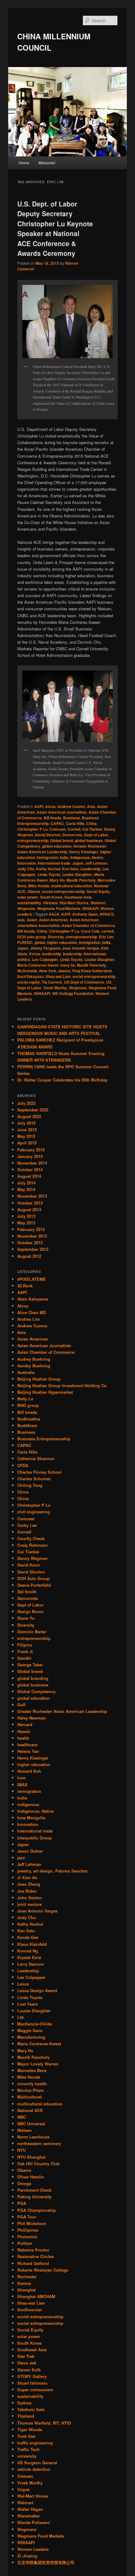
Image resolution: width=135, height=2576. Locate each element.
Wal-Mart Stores (74, 903)
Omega (24, 2183)
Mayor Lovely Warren (38, 2064)
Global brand (62, 840)
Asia (91, 806)
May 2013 (26, 1223)
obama (64, 971)
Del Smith (27, 1592)
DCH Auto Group (33, 1578)
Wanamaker (29, 2516)
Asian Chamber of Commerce (88, 925)
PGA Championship (37, 2210)
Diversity (56, 937)
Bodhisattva (29, 1419)
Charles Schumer (34, 1479)
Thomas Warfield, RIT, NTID (44, 2423)
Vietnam (50, 903)
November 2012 (32, 1236)
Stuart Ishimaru (32, 2383)
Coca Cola (90, 931)
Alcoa (50, 806)
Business (72, 818)
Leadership (90, 869)
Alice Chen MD (32, 1312)
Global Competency (36, 1691)
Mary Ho (57, 880)
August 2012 (29, 1256)
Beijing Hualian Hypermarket (45, 1392)
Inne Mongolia (31, 1818)
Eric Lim (106, 937)
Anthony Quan (85, 914)
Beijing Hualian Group (39, 1379)
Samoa (24, 2283)
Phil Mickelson (32, 2223)
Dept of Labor (96, 835)
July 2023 (26, 1103)
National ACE (30, 2110)
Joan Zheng (29, 1884)
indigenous (28, 1804)
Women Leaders (33, 2549)
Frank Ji (25, 1651)
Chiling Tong (30, 1485)
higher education (62, 942)
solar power (28, 897)
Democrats (72, 835)
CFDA (23, 1465)
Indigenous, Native (87, 857)
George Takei (30, 1665)
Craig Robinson (32, 1545)
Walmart (98, 903)
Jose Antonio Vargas (81, 948)
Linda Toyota (49, 874)
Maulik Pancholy (81, 880)
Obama (34, 891)
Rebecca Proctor (33, 2250)
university (27, 2456)
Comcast (57, 829)
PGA (22, 2203)
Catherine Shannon (36, 1458)
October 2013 (30, 1203)
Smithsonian (30, 2310)
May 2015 (26, 1136)
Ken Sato (70, 869)
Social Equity (98, 891)
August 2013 (29, 1209)
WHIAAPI (90, 908)
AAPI (39, 806)
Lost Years (27, 2004)
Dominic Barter (32, 1632)
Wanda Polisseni (34, 2522)
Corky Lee (27, 1525)
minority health (32, 2084)
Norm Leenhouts (33, 2137)
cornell (108, 931)
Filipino (25, 1645)
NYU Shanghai (31, 2157)
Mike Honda (39, 886)
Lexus (23, 1984)
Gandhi (24, 1658)
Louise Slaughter (77, 874)
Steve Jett (27, 2363)
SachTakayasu (30, 976)
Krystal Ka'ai (29, 1957)
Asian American (53, 920)
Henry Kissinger (84, 852)
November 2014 (32, 1163)
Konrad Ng (28, 1951)
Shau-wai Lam (58, 976)
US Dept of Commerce (84, 982)
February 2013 (31, 1229)
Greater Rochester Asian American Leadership (62, 849)
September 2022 (33, 1110)
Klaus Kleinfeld (32, 1944)
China (92, 823)
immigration (47, 857)
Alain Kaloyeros (33, 1299)
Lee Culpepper (45, 959)
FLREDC (25, 942)
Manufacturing (31, 2037)
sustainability (29, 903)
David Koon (29, 1565)
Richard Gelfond (33, 2263)
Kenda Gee (28, 1937)
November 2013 (32, 1196)
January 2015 (30, 1156)
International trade (54, 863)
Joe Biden (27, 1891)
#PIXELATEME (32, 1279)
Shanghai (27, 2290)
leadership (51, 954)
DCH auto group (32, 937)
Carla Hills (75, 823)
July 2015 (26, 1123)
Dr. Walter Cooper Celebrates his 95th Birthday (62, 1080)
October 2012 (30, 1243)
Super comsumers (35, 2390)
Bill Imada (52, 818)
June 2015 (27, 1130)
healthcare (27, 1745)
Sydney (24, 2403)
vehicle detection (34, 2469)
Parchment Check (34, 2190)
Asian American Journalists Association (58, 923)
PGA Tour (27, 2217)
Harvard (25, 1724)
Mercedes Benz (32, 2070)
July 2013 (26, 1216)
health (23, 1738)
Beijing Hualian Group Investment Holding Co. (62, 1385)
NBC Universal (31, 2124)
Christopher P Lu (32, 829)
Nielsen (24, 2130)
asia (21, 920)
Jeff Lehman (96, 863)
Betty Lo (25, 1399)
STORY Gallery (32, 2376)
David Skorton (48, 835)
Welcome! (47, 163)
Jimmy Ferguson (45, 948)
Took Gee (26, 2436)
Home (24, 163)
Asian (32, 920)
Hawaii (24, 1731)
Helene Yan (28, 1751)
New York (48, 971)
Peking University (34, 2197)
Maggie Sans (30, 2030)
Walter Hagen (30, 2509)
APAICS (107, 914)
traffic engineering (35, 2443)
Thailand (26, 2416)
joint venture (30, 1904)
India (64, 857)
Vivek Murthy (55, 988)
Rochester (27, 2277)
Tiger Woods (30, 2429)
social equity (29, 982)
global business (89, 840)
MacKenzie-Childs (35, 2024)
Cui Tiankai (92, 829)
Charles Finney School (39, 1472)
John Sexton (30, 1898)
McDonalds (27, 971)
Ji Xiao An (27, 1877)
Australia (26, 1372)
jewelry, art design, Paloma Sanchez (53, 1871)
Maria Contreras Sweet (38, 965)
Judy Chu (26, 869)
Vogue (23, 2489)
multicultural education (72, 886)
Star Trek (26, 2356)
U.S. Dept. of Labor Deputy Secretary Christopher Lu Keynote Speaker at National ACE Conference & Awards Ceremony (55, 229)
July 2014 (26, 1183)
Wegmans (26, 908)
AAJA (54, 914)
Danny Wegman (32, 1558)
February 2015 (31, 1150)
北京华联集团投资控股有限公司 (46, 2562)
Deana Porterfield (34, 1585)
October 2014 (30, 1169)
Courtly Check (31, 1538)
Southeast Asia (78, 897)
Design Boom (30, 1611)
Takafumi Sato (31, 2409)
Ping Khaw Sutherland (92, 971)
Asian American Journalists (62, 812)
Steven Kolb (29, 2370)
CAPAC (57, 823)
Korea (35, 954)
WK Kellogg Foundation (73, 993)
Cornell (74, 829)
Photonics (27, 2237)
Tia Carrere (52, 982)
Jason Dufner (30, 1851)
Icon (22, 1778)
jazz (21, 1858)
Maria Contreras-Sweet (39, 2044)
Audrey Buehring (34, 1359)
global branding (33, 1678)
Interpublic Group (35, 1838)
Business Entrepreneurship (44, 1439)
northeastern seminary (39, 2143)
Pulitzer (25, 2243)
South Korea (51, 897)
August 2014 (29, 1176)
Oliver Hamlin (31, 2177)
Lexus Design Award (37, 1990)
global (40, 942)
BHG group (28, 1405)
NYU (22, 2150)
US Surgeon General (37, 2463)
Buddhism (27, 1425)
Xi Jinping (27, 2556)
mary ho (68, 965)
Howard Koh (29, 1771)
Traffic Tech (28, 2449)
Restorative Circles (35, 2256)
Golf (21, 1705)
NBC (22, 2117)
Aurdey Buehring (34, 1366)
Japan (78, 863)
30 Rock (25, 1286)
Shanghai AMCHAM (36, 2296)
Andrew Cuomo (71, 806)
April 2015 (27, 1143)
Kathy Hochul (48, 869)
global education (57, 846)
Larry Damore (30, 1964)
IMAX (22, 1785)
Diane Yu (26, 1618)
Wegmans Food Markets (59, 908)
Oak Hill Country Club (38, 2164)
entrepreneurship (33, 840)
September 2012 (33, 1249)
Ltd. (21, 2017)
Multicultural (30, 2097)
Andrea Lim (29, 1319)
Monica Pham (31, 2090)
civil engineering (34, 1512)
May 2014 (26, 1189)
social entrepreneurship (94, 976)
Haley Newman (32, 1718)
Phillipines (28, 2230)
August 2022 (29, 1116)
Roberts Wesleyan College (43, 2270)
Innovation (27, 863)
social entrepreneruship (63, 891)
